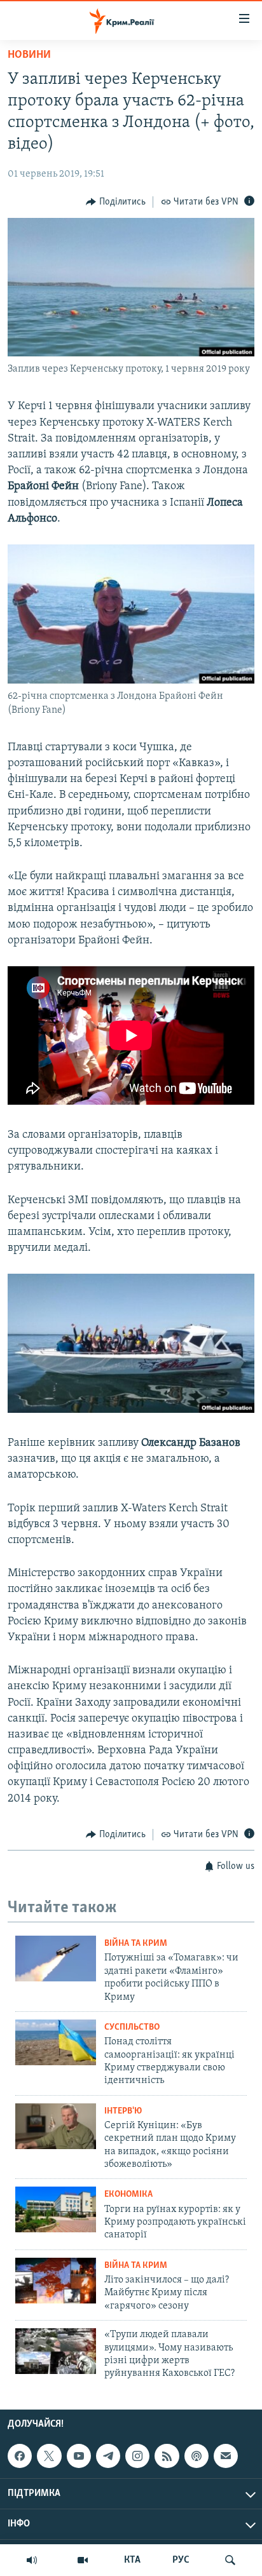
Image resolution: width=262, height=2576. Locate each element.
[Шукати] (230, 2560)
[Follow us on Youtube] (79, 2456)
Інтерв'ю (123, 2111)
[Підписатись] (226, 2456)
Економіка (128, 2195)
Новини (29, 55)
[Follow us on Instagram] (137, 2456)
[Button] (116, 202)
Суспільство (132, 2027)
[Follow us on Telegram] (108, 2456)
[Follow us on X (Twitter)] (49, 2456)
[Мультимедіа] (83, 2560)
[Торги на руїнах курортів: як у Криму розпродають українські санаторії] (56, 2209)
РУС (181, 2560)
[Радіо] (32, 2560)
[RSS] (167, 2456)
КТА (132, 2560)
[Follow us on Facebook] (20, 2456)
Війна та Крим (136, 1944)
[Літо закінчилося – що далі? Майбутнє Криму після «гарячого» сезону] (56, 2281)
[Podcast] (197, 2456)
